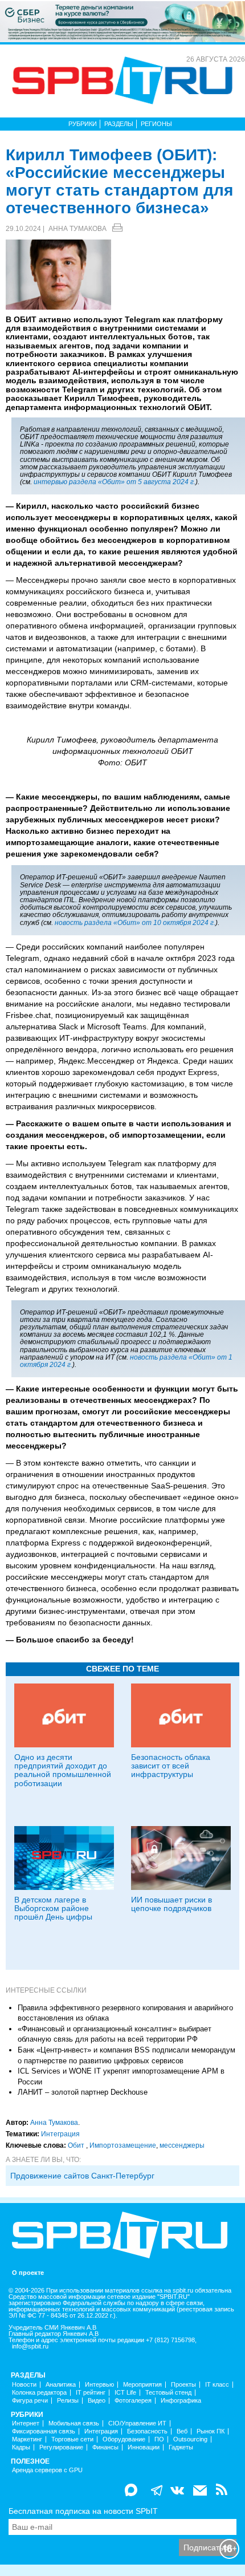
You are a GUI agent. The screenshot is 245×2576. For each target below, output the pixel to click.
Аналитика (61, 2385)
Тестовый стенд (168, 2393)
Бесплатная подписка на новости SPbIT (83, 2511)
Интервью (99, 2385)
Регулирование (61, 2447)
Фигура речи (30, 2401)
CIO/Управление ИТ (137, 2423)
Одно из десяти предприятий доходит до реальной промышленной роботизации (63, 1770)
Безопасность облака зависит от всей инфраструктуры (171, 1766)
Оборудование (124, 2439)
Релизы (68, 2401)
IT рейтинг (91, 2393)
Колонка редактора (39, 2393)
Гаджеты (181, 2447)
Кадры (21, 2447)
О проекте (28, 2273)
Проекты (183, 2385)
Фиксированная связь (44, 2431)
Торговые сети (72, 2439)
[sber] (122, 21)
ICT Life (125, 2393)
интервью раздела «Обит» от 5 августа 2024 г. (115, 482)
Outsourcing (190, 2439)
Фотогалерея (133, 2401)
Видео (97, 2401)
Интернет (26, 2423)
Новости (24, 2385)
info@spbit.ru (30, 2346)
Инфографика (181, 2401)
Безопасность (147, 2431)
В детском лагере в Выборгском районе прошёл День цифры (53, 1908)
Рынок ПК (211, 2431)
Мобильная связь (74, 2423)
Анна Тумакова (77, 229)
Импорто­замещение (123, 2145)
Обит (77, 2145)
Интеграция (60, 2134)
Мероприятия (142, 2385)
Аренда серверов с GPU (47, 2470)
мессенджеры (182, 2145)
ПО (159, 2439)
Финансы (105, 2447)
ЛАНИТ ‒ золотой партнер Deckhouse (83, 2092)
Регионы (156, 124)
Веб (182, 2431)
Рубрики (83, 124)
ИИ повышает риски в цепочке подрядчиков (171, 1904)
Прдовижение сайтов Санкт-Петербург (82, 2176)
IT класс (217, 2385)
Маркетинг (27, 2439)
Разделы (119, 124)
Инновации (144, 2447)
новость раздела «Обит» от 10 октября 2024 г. (135, 923)
